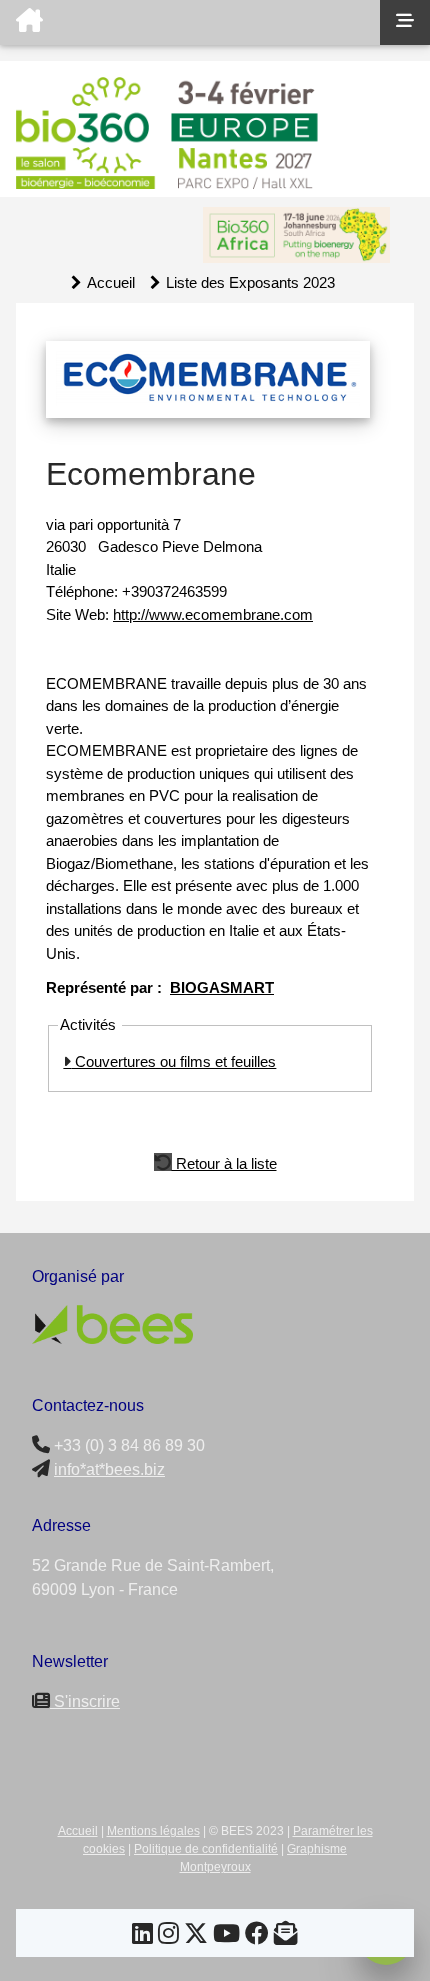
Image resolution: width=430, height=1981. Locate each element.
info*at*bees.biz (109, 1469)
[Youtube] (226, 1936)
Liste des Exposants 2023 (250, 282)
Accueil (111, 282)
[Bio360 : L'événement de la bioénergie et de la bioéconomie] (190, 22)
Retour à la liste (224, 1162)
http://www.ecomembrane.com (213, 614)
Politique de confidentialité (206, 1849)
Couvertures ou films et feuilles (173, 1061)
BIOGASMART (222, 987)
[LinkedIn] (142, 1936)
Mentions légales (153, 1831)
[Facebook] (257, 1936)
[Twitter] (196, 1936)
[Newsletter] (286, 1936)
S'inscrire (85, 1701)
